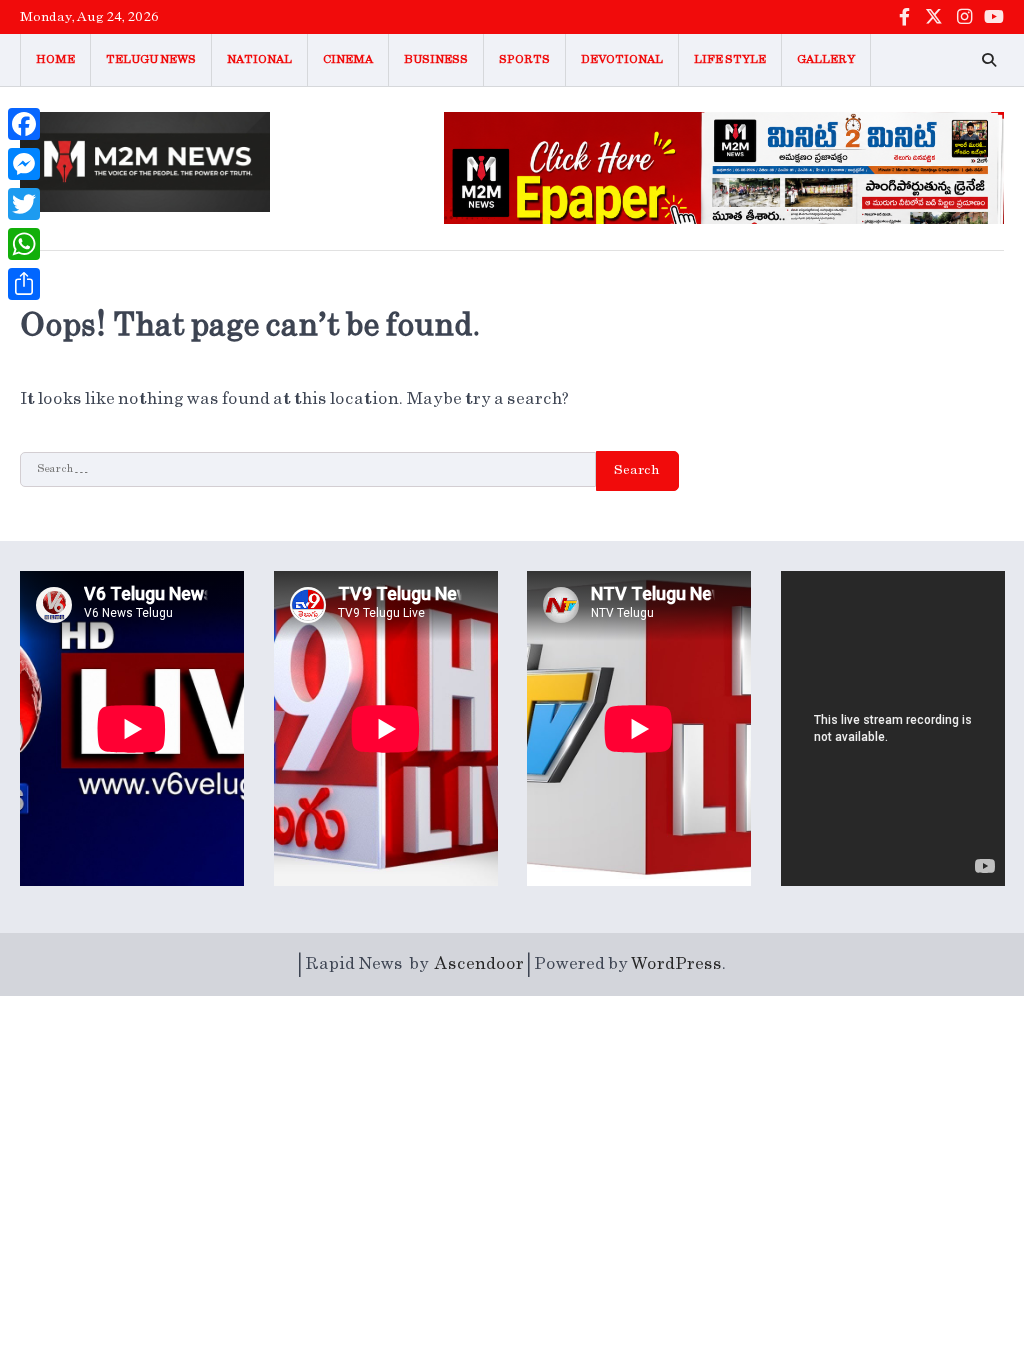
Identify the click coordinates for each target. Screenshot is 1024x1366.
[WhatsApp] (24, 244)
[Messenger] (24, 164)
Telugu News (151, 59)
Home (55, 59)
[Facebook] (24, 124)
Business (436, 59)
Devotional (622, 59)
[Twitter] (24, 204)
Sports (524, 59)
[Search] (989, 60)
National (259, 59)
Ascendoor (479, 964)
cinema (348, 59)
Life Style (730, 59)
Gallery (826, 59)
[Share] (24, 284)
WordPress (676, 964)
